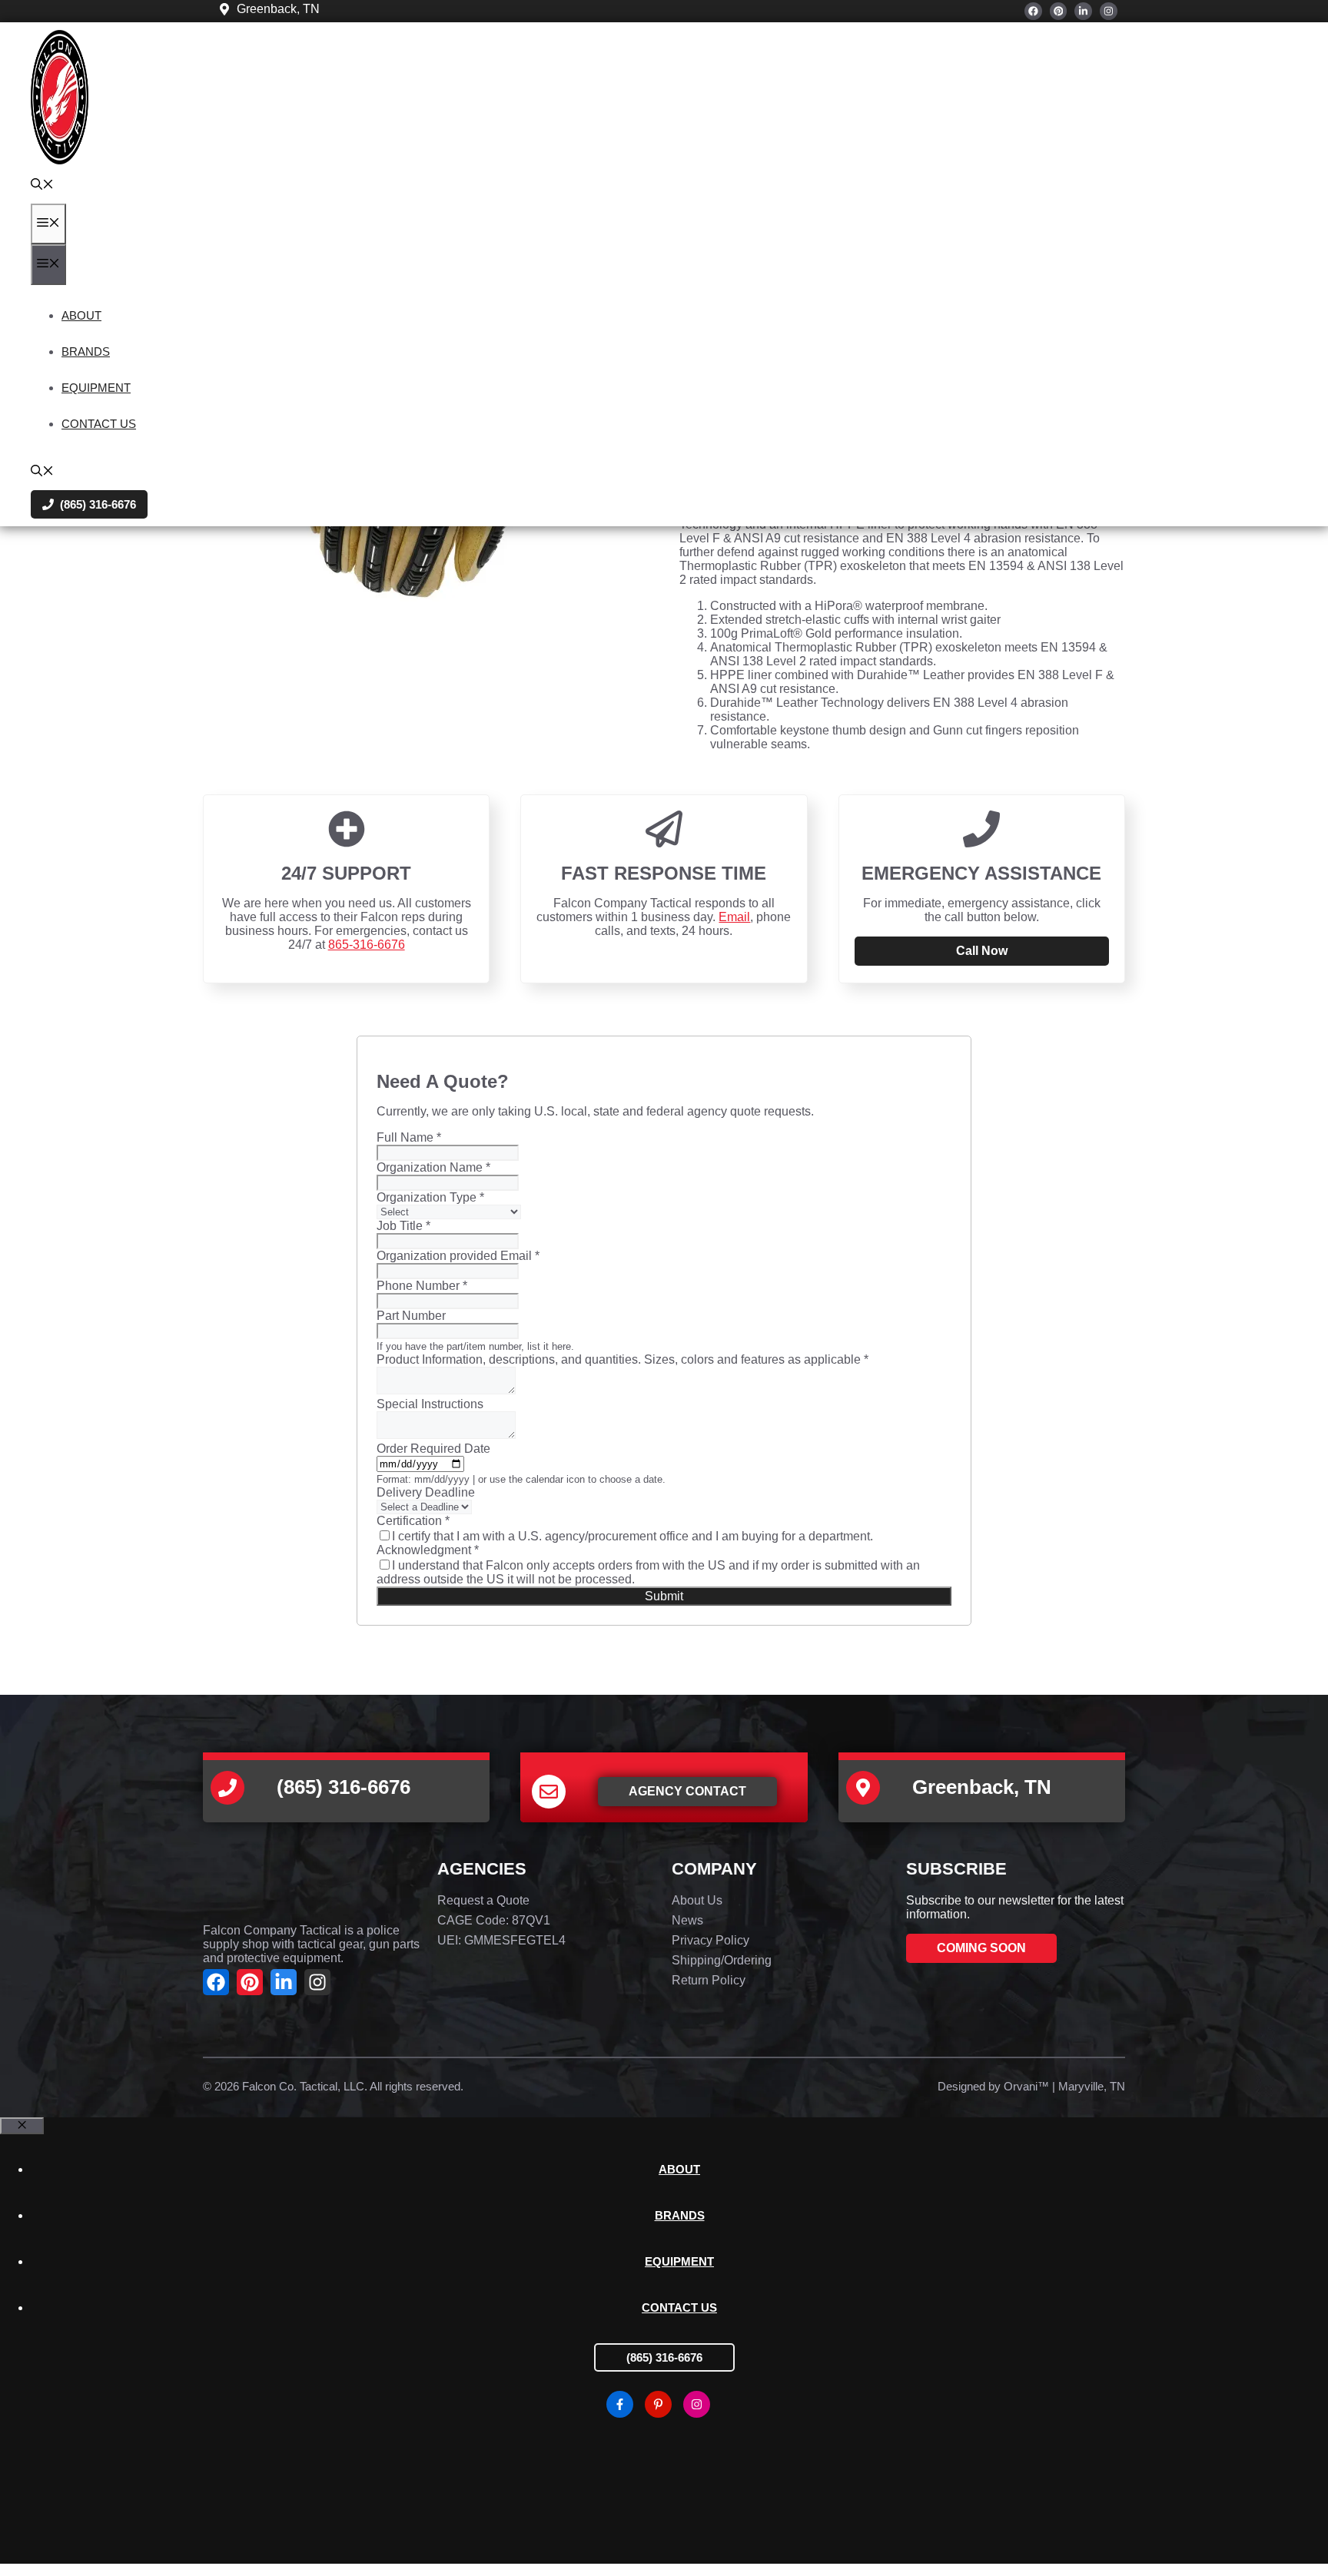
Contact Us (99, 424)
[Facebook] (1033, 11)
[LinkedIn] (1083, 11)
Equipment (96, 388)
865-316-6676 (367, 945)
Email (734, 917)
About (81, 315)
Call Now (982, 951)
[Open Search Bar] (42, 186)
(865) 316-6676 (664, 2357)
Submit (664, 1596)
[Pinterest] (1059, 11)
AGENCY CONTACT (687, 1791)
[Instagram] (1109, 11)
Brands (86, 351)
